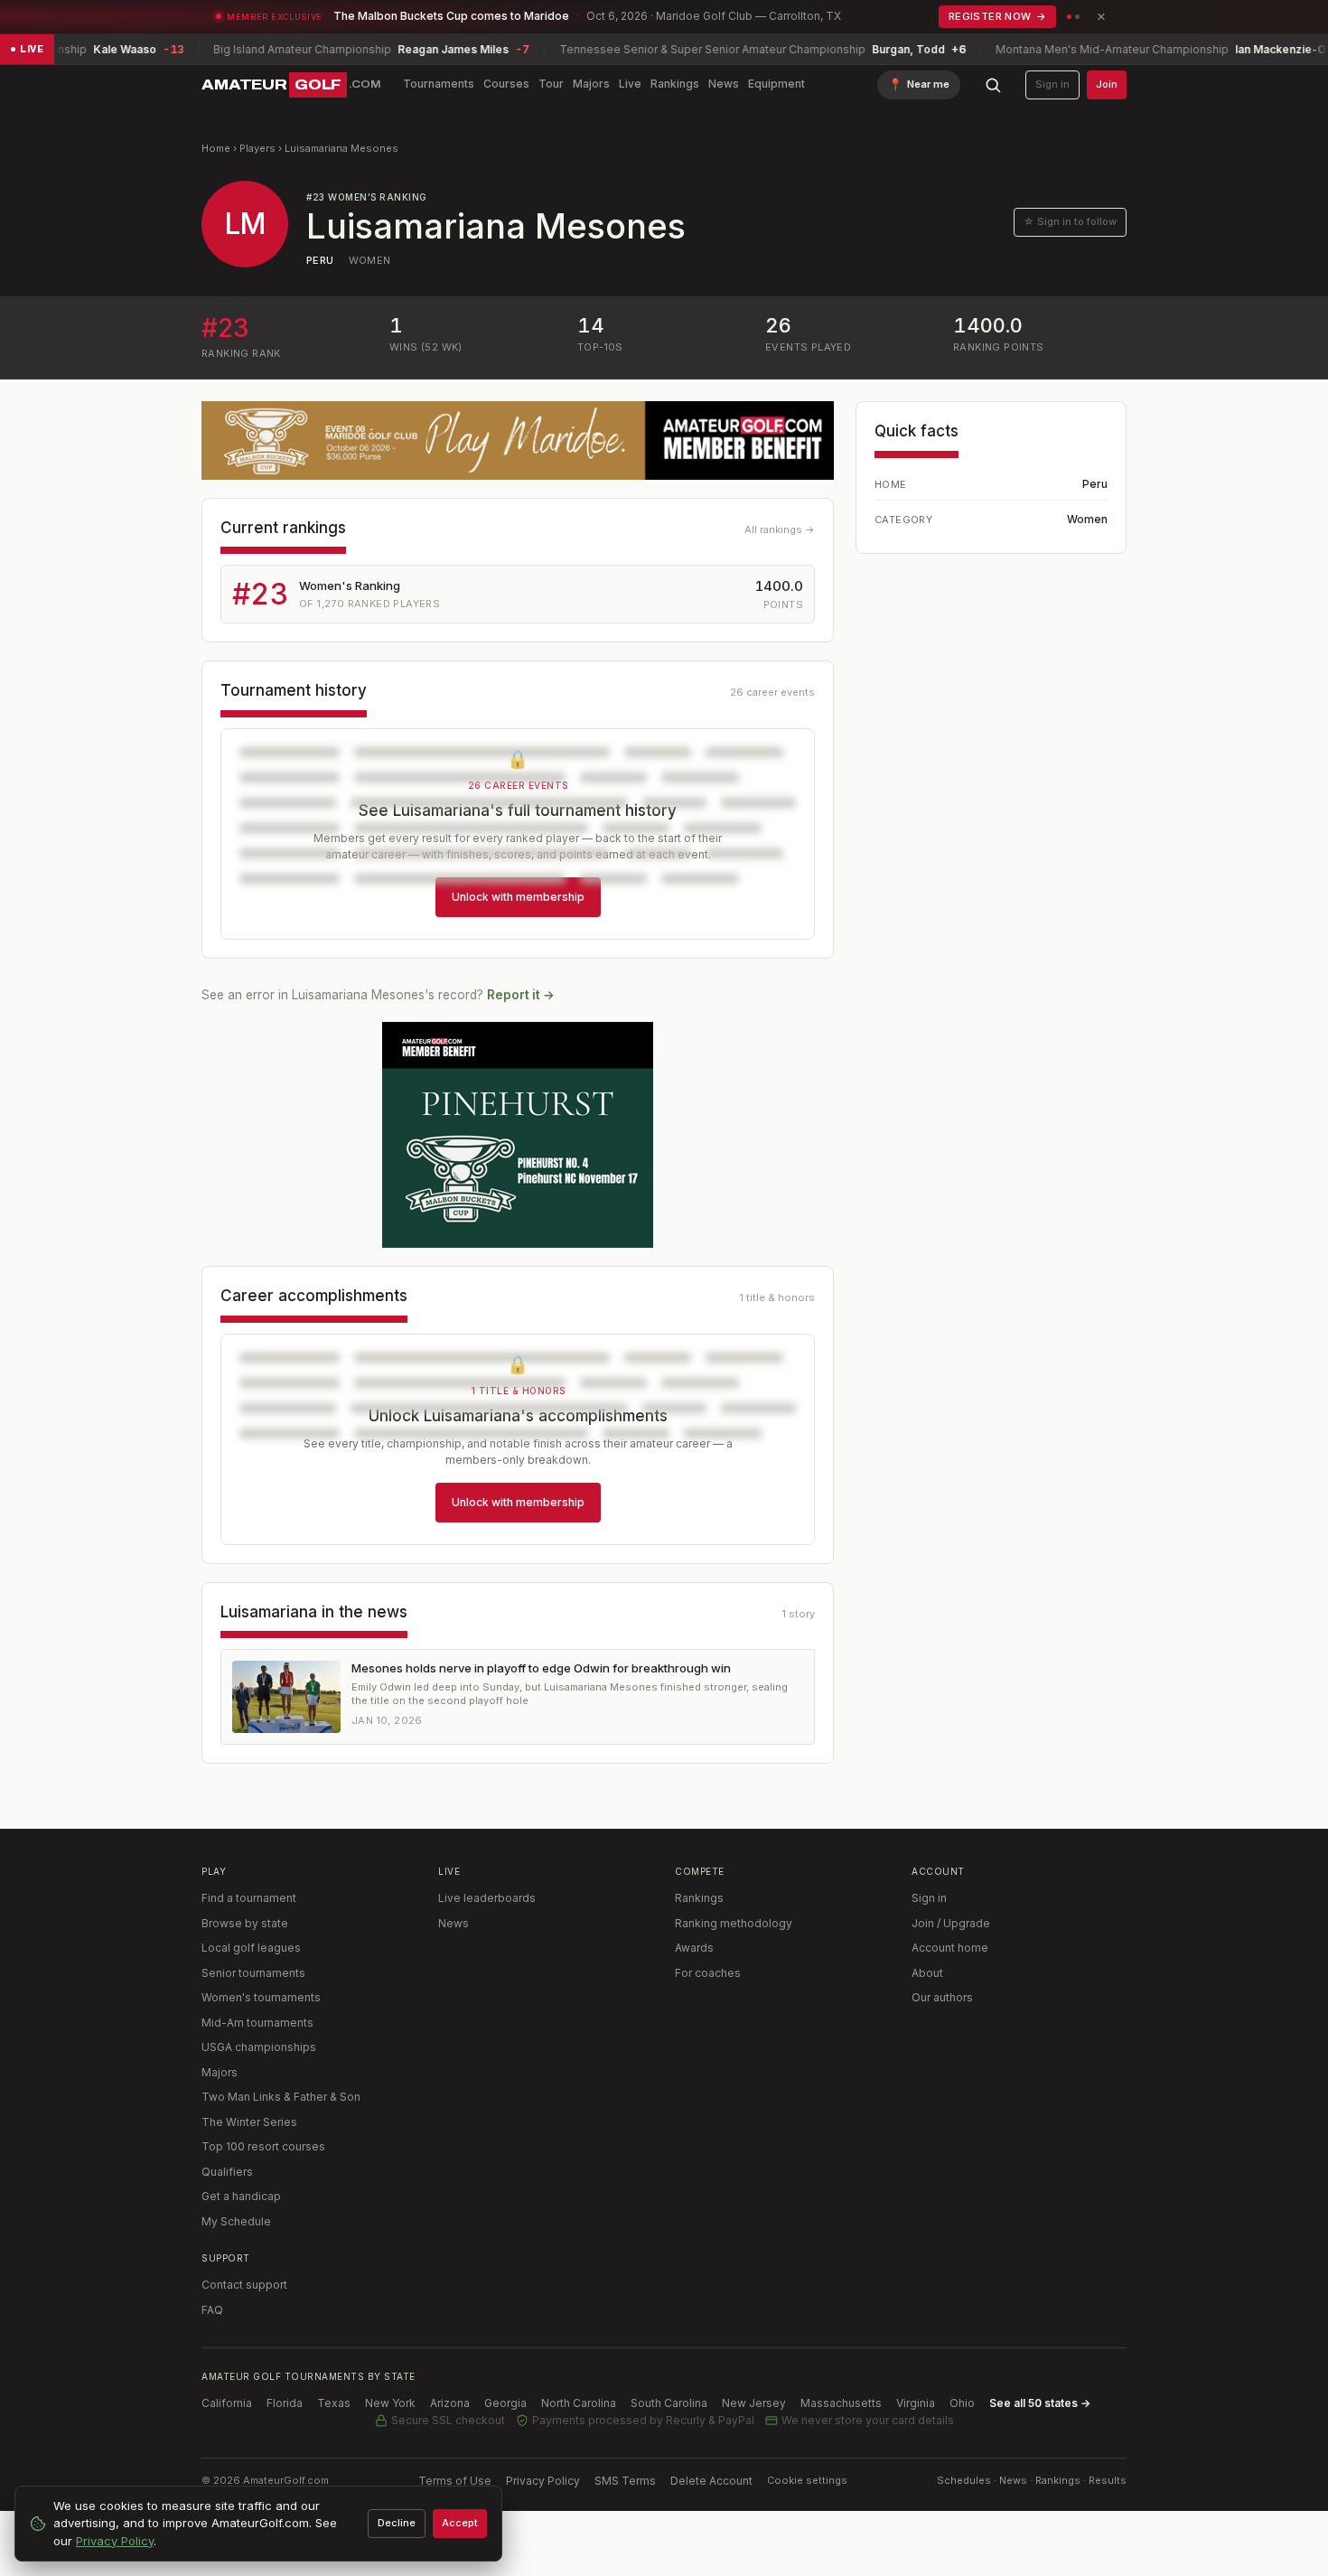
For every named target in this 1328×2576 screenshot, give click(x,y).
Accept (460, 2523)
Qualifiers (227, 2172)
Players (257, 148)
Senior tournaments (253, 1973)
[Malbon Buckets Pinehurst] (518, 1135)
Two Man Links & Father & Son (281, 2097)
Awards (694, 1948)
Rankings (675, 84)
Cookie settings (807, 2480)
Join (1107, 84)
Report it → (521, 995)
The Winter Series (249, 2122)
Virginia (916, 2403)
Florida (285, 2403)
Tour (551, 84)
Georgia (505, 2403)
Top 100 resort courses (263, 2146)
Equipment (776, 84)
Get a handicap (241, 2196)
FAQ (212, 2310)
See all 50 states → (1040, 2403)
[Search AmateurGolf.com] (993, 85)
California (227, 2403)
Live (630, 84)
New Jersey (754, 2403)
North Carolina (579, 2403)
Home (216, 148)
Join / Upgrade (951, 1923)
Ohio (962, 2403)
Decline (397, 2523)
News (724, 84)
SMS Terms (625, 2481)
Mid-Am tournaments (257, 2023)
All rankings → (780, 529)
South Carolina (669, 2403)
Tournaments (439, 84)
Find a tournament (249, 1898)
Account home (950, 1948)
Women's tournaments (261, 1997)
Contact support (244, 2285)
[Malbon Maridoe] (518, 440)
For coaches (708, 1973)
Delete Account (711, 2481)
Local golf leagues (251, 1948)
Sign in (1052, 84)
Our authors (942, 1997)
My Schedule (236, 2221)
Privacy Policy (543, 2481)
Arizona (450, 2403)
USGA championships (259, 2047)
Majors (591, 84)
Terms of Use (455, 2481)
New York (390, 2403)
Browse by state (245, 1923)
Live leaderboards (487, 1898)
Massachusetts (841, 2403)
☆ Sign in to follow (1070, 221)
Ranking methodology (734, 1923)
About (927, 1973)
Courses (506, 84)
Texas (334, 2403)
